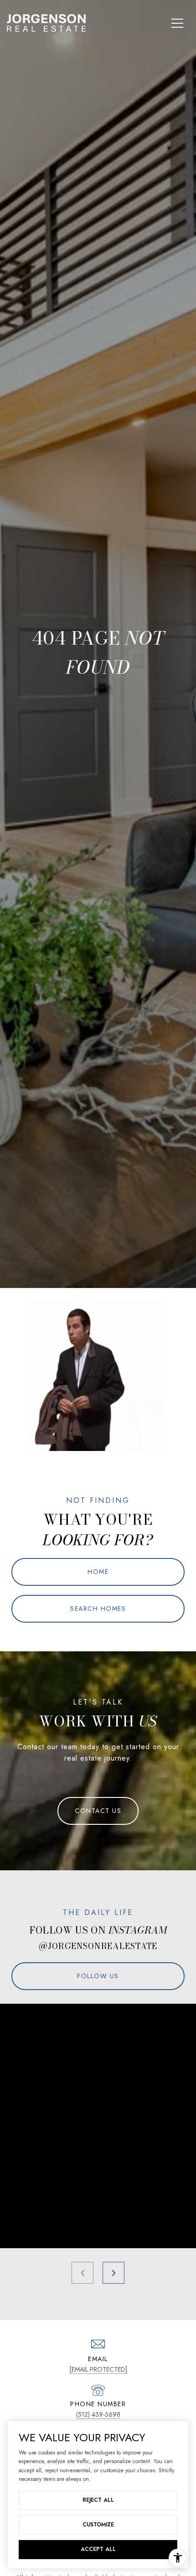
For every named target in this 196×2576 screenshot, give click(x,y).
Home (98, 1572)
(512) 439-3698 (98, 2414)
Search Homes (98, 1609)
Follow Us (98, 1976)
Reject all (98, 2500)
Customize (98, 2525)
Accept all (98, 2549)
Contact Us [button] (98, 1811)
